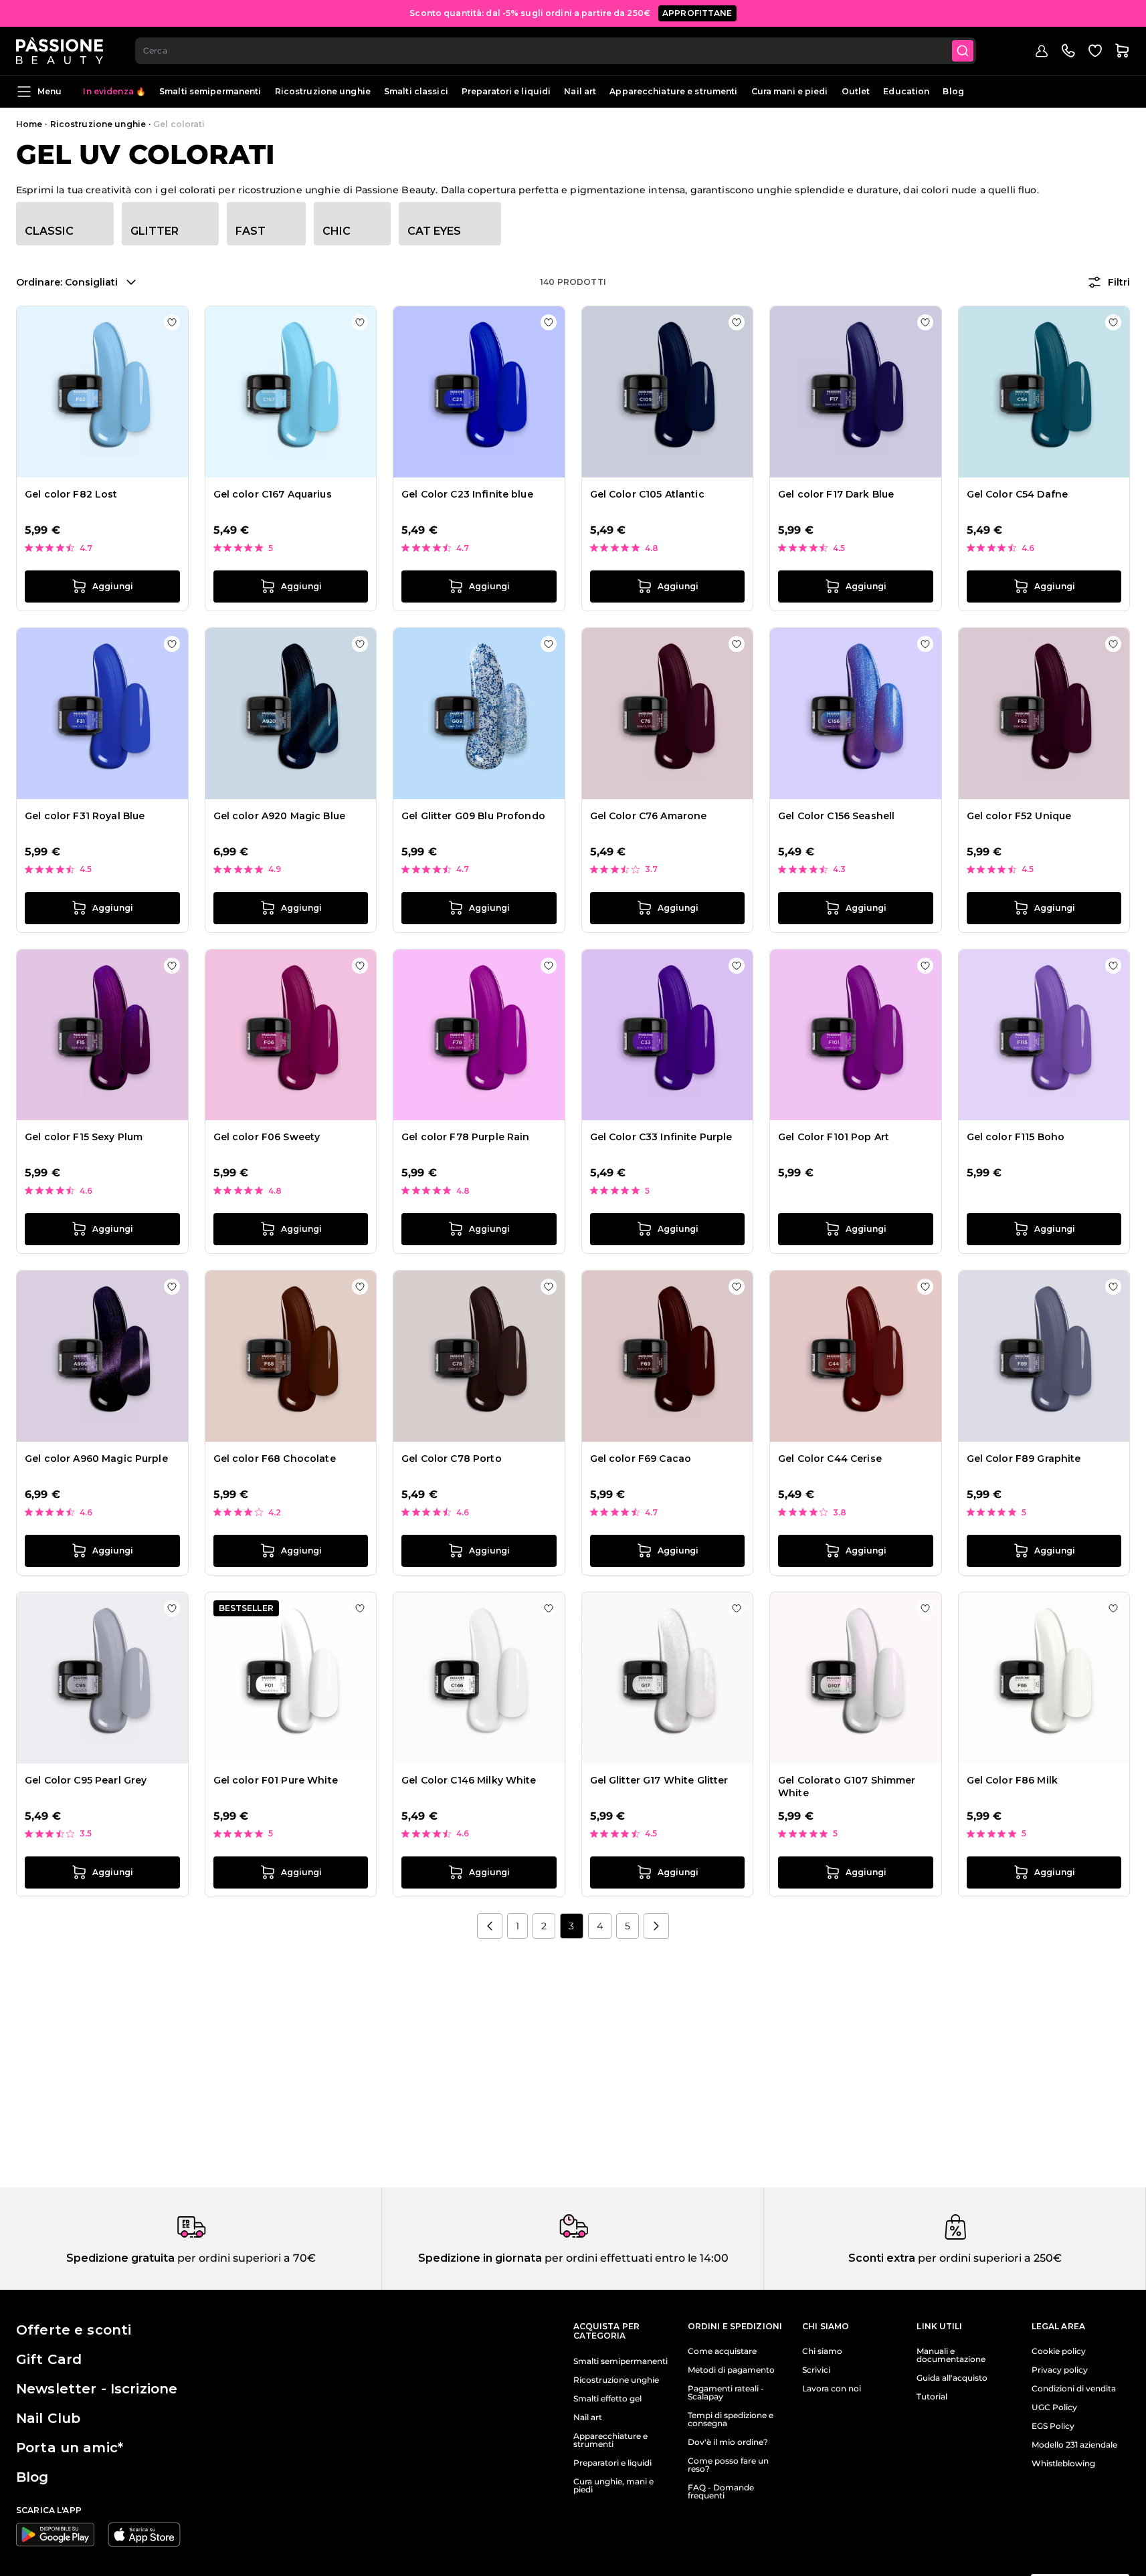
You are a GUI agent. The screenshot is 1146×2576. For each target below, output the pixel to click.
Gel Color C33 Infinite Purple (661, 1137)
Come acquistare (722, 2351)
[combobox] (556, 51)
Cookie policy (1059, 2351)
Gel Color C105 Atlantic (647, 494)
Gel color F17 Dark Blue (836, 494)
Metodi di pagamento (731, 2370)
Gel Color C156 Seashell (836, 816)
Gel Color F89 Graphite (1024, 1459)
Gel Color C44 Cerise (830, 1459)
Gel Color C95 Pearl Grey (86, 1780)
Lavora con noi (832, 2389)
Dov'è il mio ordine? (728, 2442)
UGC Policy (1054, 2407)
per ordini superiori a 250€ (988, 2258)
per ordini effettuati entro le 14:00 (635, 2258)
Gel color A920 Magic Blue (280, 816)
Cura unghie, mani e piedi (613, 2486)
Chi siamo (822, 2351)
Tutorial (932, 2397)
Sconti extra (882, 2258)
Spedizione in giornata (480, 2258)
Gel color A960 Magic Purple (96, 1459)
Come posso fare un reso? (728, 2465)
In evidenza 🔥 (114, 91)
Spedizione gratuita (120, 2258)
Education (906, 91)
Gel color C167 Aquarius (273, 494)
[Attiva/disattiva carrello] (1122, 51)
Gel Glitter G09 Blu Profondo (473, 816)
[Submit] (963, 51)
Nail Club (48, 2418)
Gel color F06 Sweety (267, 1137)
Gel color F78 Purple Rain (466, 1137)
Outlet (856, 91)
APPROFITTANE (697, 13)
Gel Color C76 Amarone (649, 816)
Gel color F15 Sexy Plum (84, 1137)
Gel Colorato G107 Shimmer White (847, 1787)
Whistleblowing (1063, 2464)
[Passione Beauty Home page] (60, 51)
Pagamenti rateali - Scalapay (726, 2393)
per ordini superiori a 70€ (245, 2258)
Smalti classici (416, 91)
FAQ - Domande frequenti (721, 2492)
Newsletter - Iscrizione (97, 2389)
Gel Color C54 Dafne (1018, 494)
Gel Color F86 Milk (1013, 1780)
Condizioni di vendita (1074, 2389)
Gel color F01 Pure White (276, 1780)
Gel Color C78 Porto (452, 1459)
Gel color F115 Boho (1016, 1137)
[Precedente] (490, 1926)
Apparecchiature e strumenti (673, 91)
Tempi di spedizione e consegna (731, 2420)
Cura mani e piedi (790, 91)
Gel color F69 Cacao (641, 1459)
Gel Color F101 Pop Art (834, 1137)
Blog (953, 91)
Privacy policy (1060, 2370)
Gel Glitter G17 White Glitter (659, 1780)
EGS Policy (1053, 2426)
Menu (50, 91)
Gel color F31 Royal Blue (85, 816)
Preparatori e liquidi (506, 91)
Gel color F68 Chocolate (275, 1459)
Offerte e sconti (74, 2330)
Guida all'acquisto (952, 2378)
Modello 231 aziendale (1074, 2445)
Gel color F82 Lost (71, 494)
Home (29, 124)
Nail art (580, 91)
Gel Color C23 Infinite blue (467, 494)
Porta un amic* (70, 2448)
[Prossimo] (656, 1926)
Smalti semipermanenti (210, 91)
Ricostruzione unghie (323, 91)
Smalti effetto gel (607, 2399)
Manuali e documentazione (951, 2355)
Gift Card (49, 2359)
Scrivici (816, 2370)
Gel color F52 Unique (1019, 816)
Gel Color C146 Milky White (469, 1780)
